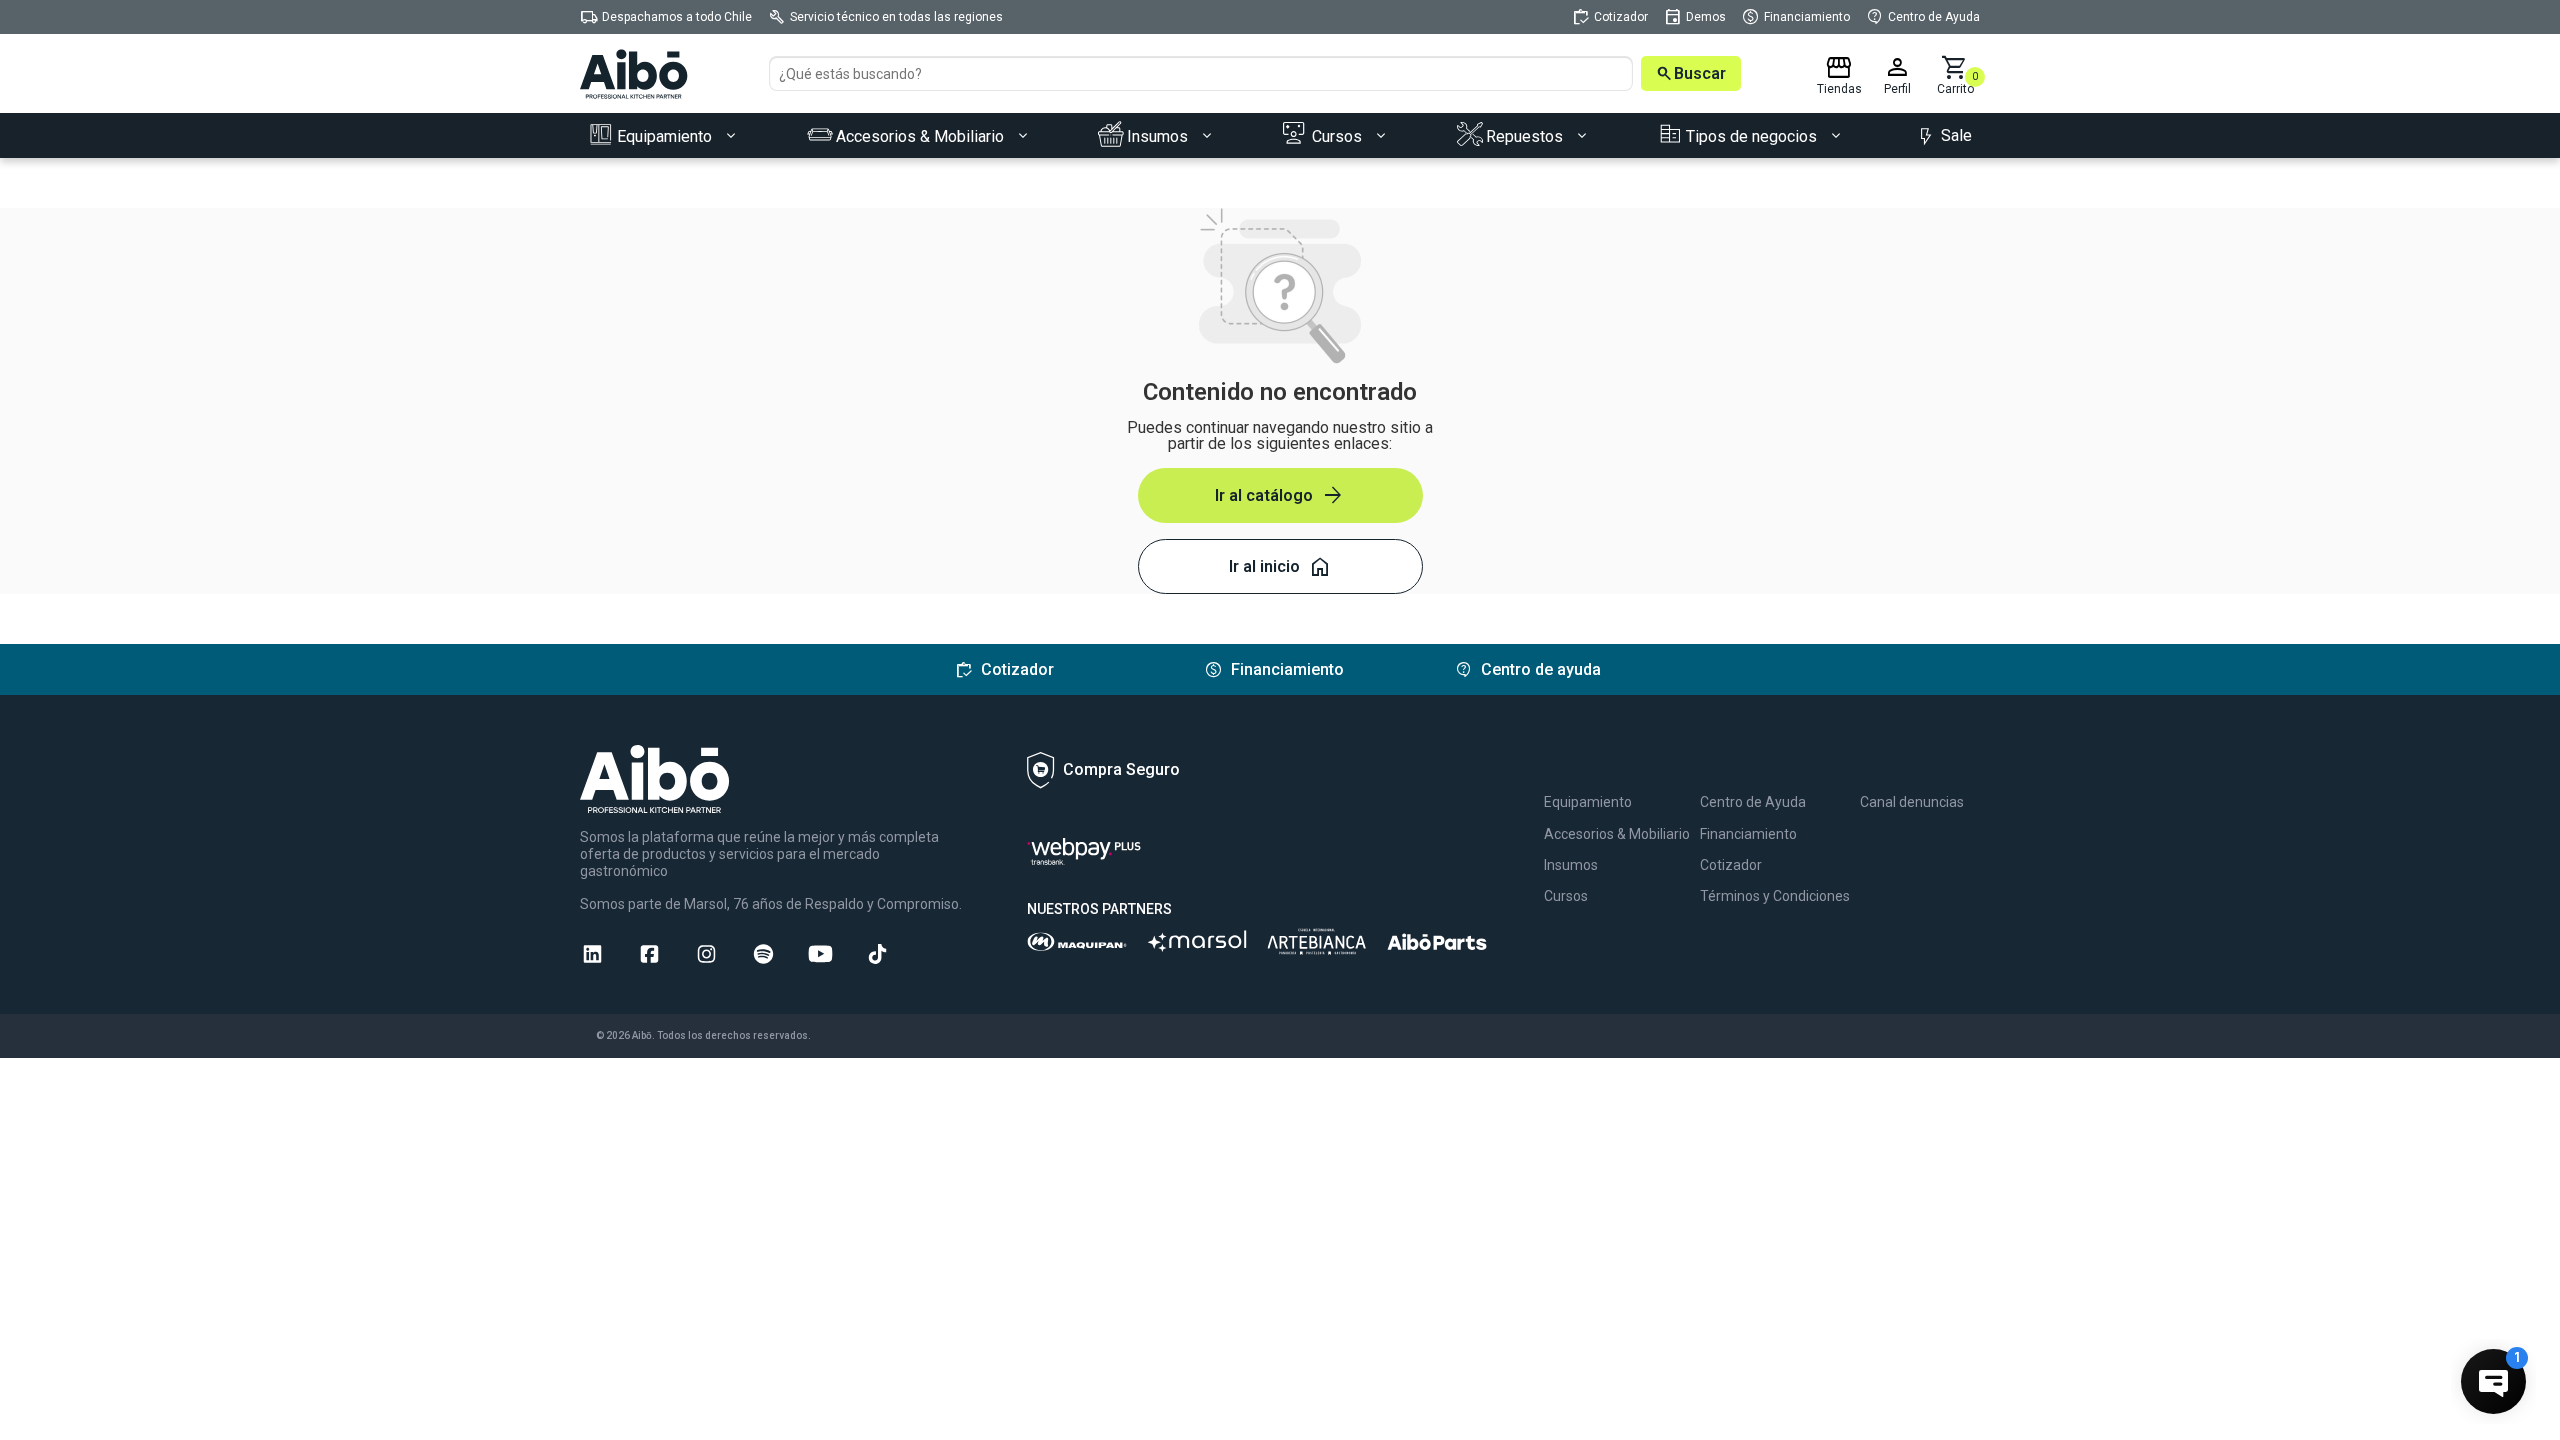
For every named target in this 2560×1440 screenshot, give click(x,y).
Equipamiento (1588, 802)
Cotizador (1731, 865)
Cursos (1566, 896)
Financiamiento (1748, 834)
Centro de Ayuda (1753, 802)
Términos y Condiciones (1775, 896)
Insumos (1571, 865)
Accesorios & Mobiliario (1617, 834)
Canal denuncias (1912, 802)
